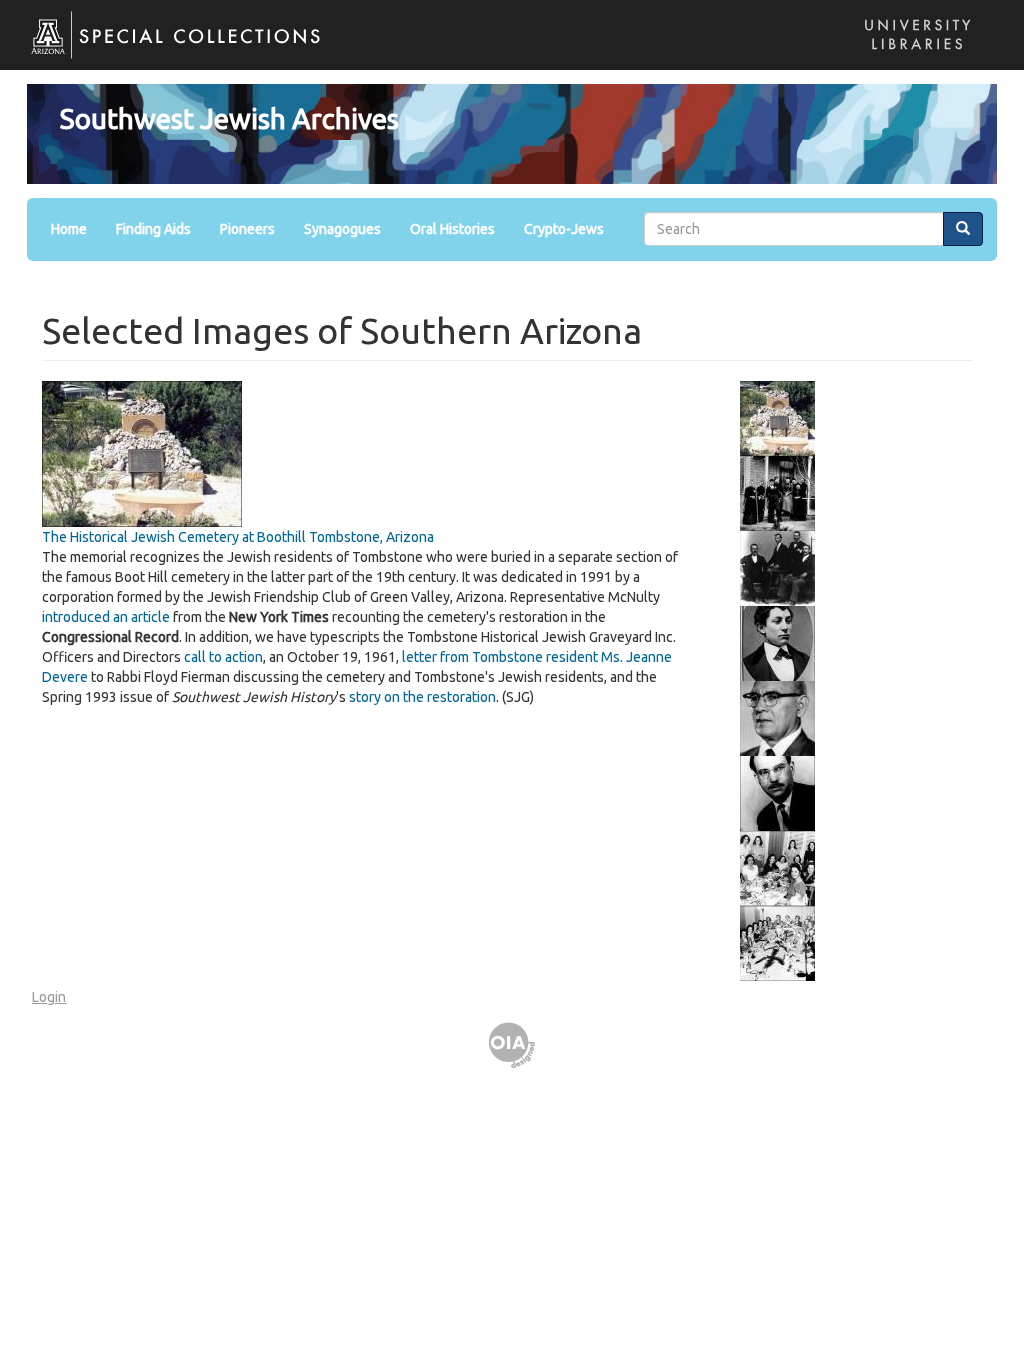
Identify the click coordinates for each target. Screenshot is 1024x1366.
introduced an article (106, 617)
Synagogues (342, 229)
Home (69, 229)
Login (49, 997)
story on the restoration (422, 697)
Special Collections (165, 50)
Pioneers (247, 229)
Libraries (912, 54)
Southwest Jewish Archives (229, 118)
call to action (223, 657)
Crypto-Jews (564, 229)
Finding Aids (153, 229)
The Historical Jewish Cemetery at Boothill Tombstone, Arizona (238, 537)
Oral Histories (452, 229)
